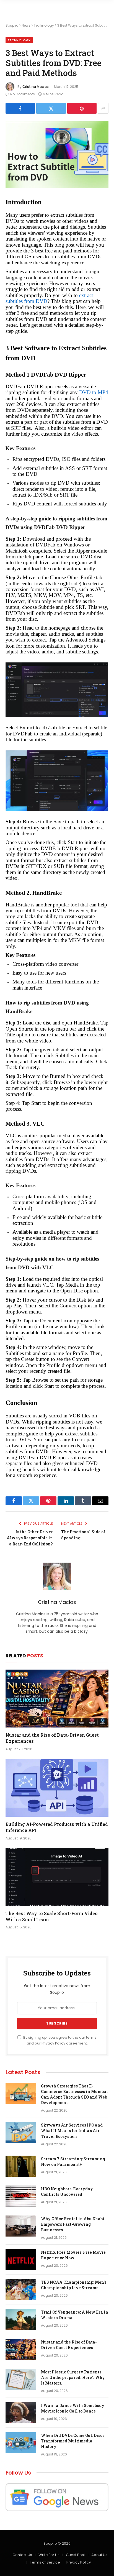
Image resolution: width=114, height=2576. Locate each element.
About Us (99, 2555)
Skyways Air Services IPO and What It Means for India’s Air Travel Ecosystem (72, 2131)
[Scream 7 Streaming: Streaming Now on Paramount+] (21, 2166)
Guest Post (75, 2555)
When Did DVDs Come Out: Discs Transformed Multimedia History (73, 2441)
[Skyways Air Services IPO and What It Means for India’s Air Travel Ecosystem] (21, 2132)
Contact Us (22, 2555)
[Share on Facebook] (20, 108)
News (26, 25)
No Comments (23, 94)
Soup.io (12, 25)
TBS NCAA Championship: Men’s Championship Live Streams (74, 2285)
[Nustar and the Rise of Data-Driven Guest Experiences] (57, 1699)
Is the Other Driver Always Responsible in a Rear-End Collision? (30, 1538)
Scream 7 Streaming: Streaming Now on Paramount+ (73, 2162)
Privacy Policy (53, 2043)
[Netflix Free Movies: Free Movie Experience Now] (21, 2260)
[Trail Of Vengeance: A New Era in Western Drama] (21, 2319)
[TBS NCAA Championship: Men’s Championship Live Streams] (21, 2289)
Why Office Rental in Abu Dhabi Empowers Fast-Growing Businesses (73, 2224)
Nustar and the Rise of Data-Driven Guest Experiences (69, 2345)
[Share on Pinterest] (82, 108)
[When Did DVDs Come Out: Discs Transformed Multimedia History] (21, 2443)
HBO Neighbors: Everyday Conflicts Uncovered (67, 2192)
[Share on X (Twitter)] (51, 108)
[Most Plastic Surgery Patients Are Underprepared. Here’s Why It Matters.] (21, 2379)
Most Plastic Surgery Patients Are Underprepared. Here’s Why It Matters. (73, 2377)
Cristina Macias (36, 87)
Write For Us (49, 2555)
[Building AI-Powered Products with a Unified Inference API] (57, 1788)
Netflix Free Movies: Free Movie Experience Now (73, 2255)
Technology (44, 25)
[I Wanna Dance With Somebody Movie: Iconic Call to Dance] (21, 2413)
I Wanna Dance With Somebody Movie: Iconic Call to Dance (73, 2408)
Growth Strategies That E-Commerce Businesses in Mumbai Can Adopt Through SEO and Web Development (74, 2094)
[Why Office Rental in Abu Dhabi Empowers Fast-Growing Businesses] (21, 2226)
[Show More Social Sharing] (103, 108)
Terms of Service (45, 2562)
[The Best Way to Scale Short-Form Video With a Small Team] (57, 1877)
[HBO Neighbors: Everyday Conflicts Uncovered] (21, 2196)
